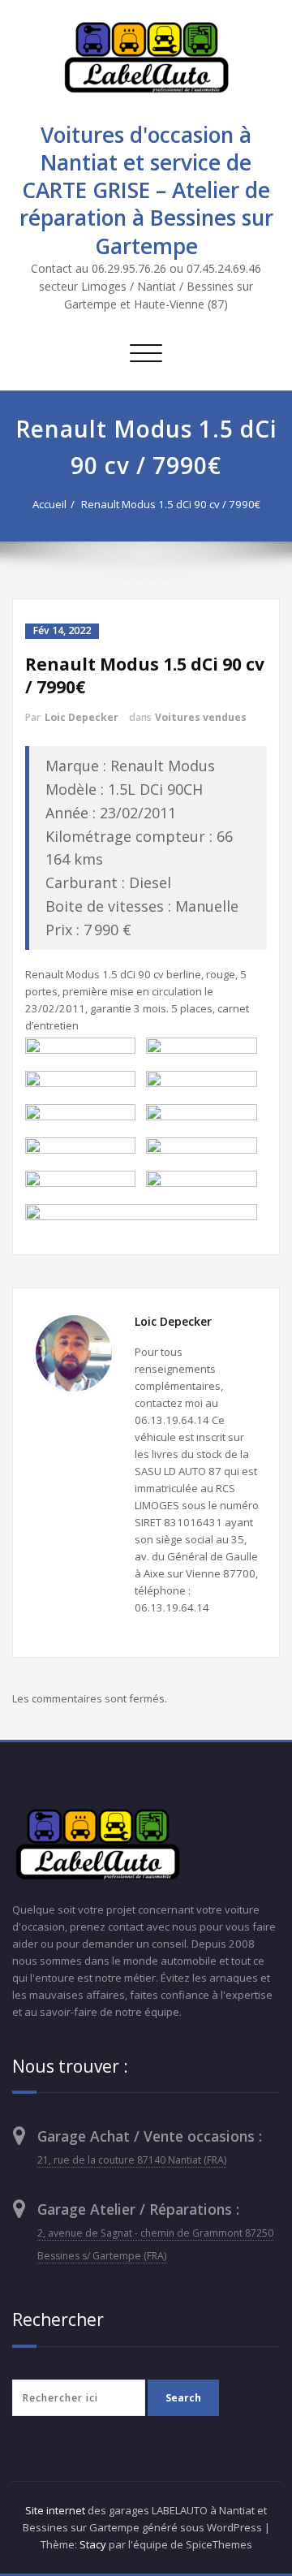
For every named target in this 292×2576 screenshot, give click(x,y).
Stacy (93, 2544)
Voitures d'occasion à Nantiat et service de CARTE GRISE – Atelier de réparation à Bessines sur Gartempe (146, 190)
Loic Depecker (82, 717)
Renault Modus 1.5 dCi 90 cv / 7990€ (171, 504)
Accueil (49, 504)
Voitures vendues (201, 717)
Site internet (55, 2510)
